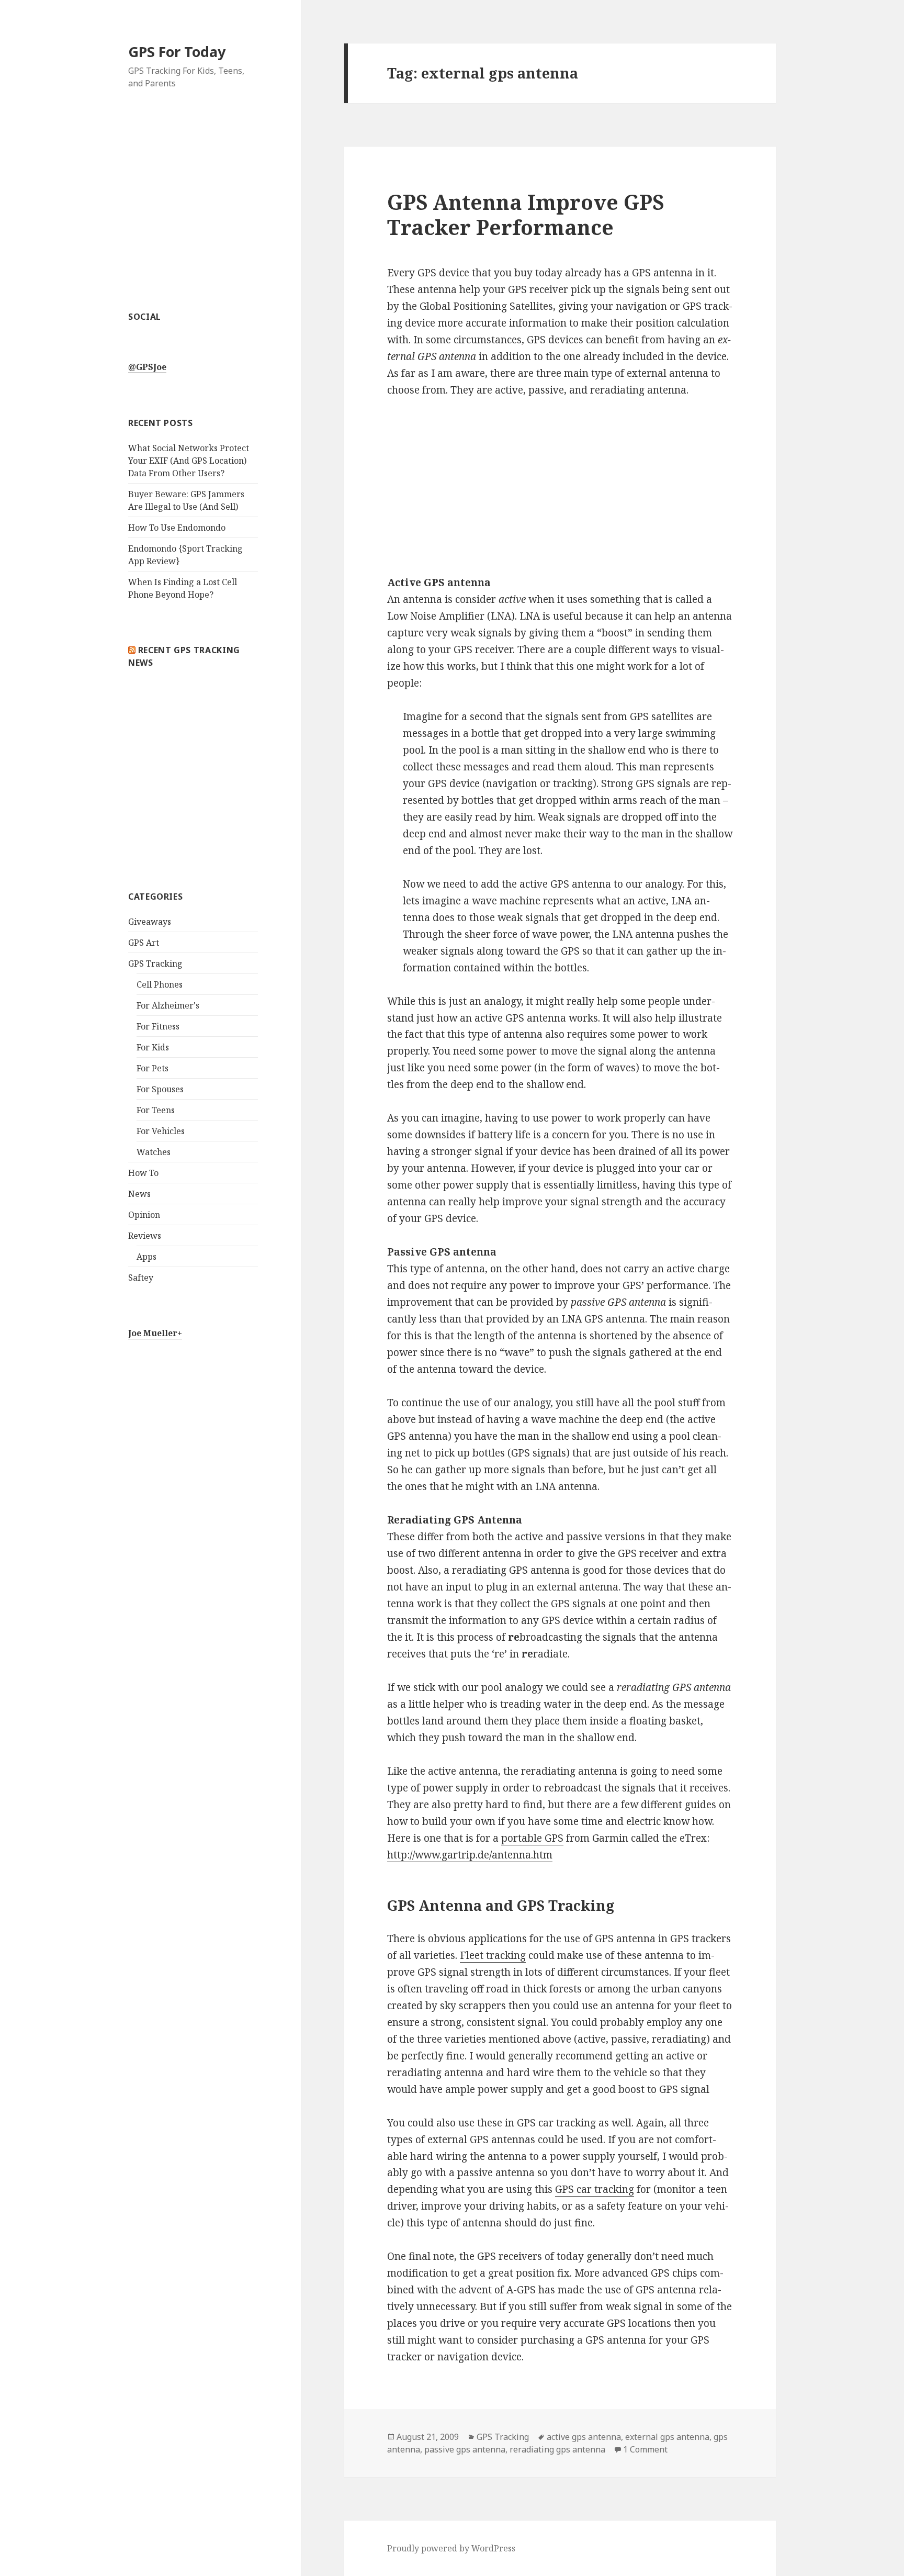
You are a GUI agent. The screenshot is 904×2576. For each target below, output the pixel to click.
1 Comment (645, 2449)
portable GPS (532, 1838)
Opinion (144, 1215)
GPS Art (144, 943)
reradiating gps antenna (557, 2449)
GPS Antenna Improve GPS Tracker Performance (526, 214)
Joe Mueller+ (155, 1333)
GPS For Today (177, 52)
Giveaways (150, 922)
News (139, 1194)
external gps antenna (667, 2437)
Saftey (141, 1278)
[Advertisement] (193, 206)
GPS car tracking (595, 2189)
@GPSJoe (147, 367)
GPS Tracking (155, 964)
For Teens (156, 1110)
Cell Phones (160, 984)
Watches (154, 1152)
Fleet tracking (493, 1955)
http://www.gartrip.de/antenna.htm (470, 1855)
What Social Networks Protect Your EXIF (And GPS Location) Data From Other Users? (189, 461)
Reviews (145, 1236)
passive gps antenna (465, 2449)
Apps (146, 1257)
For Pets (152, 1068)
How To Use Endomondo (177, 528)
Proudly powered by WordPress (451, 2548)
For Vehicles (161, 1131)
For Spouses (160, 1089)
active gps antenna (584, 2437)
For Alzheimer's (168, 1005)
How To (143, 1173)
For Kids (153, 1047)
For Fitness (158, 1026)
